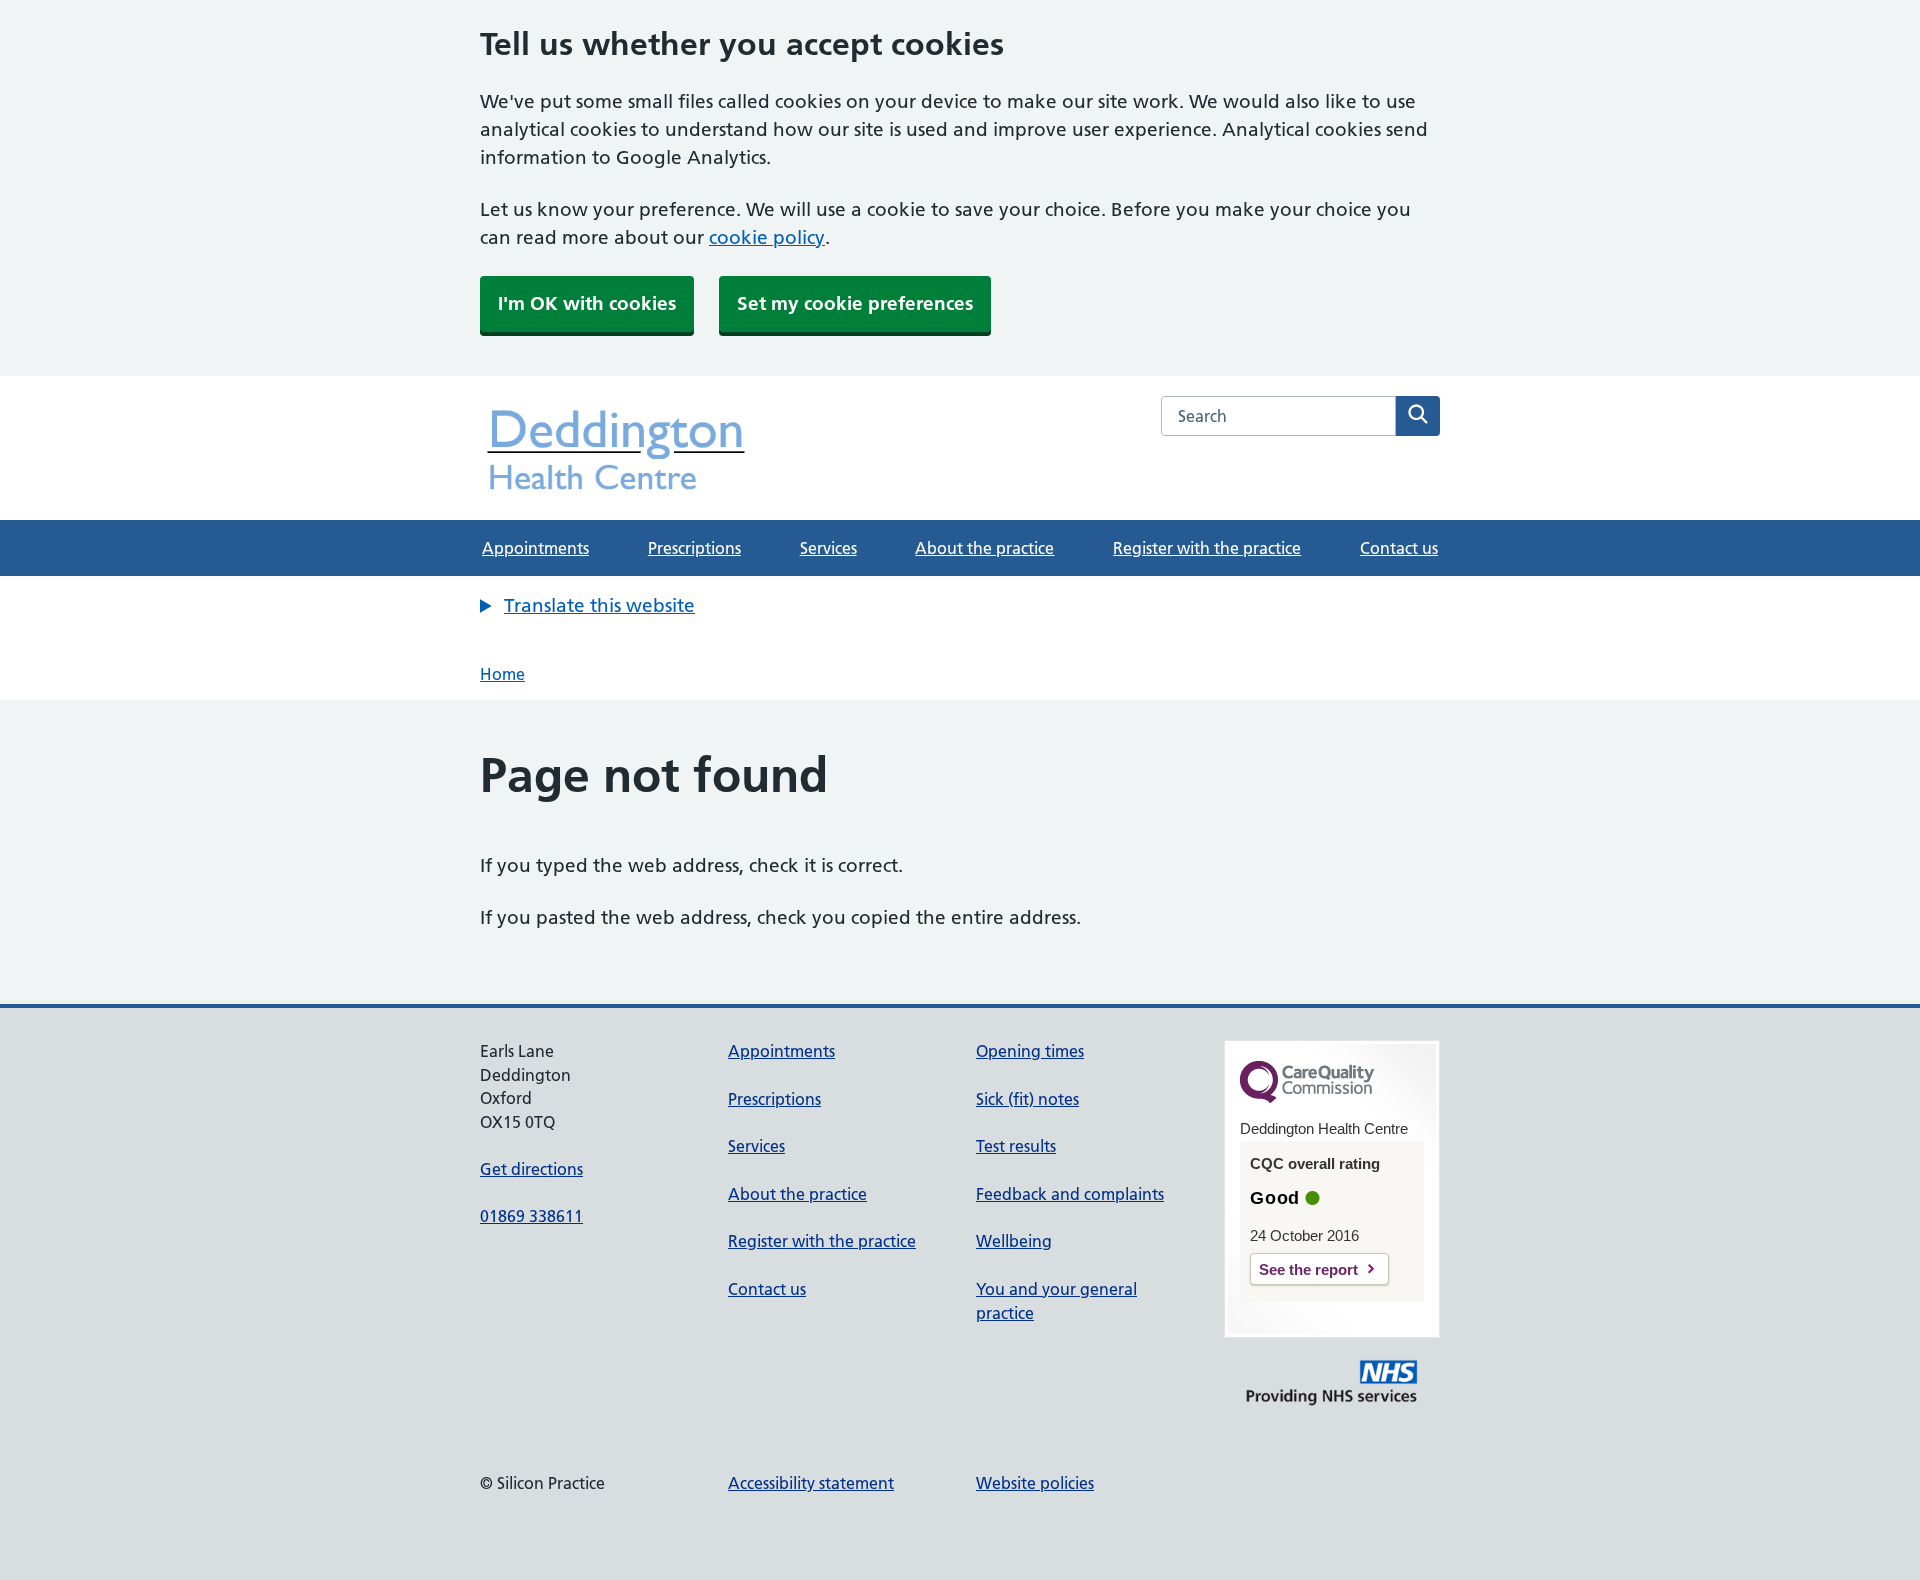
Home (502, 674)
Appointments (535, 548)
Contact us (1399, 548)
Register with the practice (1207, 548)
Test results (1016, 1146)
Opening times (1030, 1051)
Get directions (531, 1169)
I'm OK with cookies (587, 303)
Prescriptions (694, 548)
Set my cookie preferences (855, 303)
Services (828, 548)
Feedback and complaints (1070, 1194)
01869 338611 (531, 1216)
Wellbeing (1014, 1241)
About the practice (984, 548)
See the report (1308, 1269)
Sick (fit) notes (1027, 1099)
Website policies (1035, 1483)
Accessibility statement (811, 1483)
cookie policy (767, 237)
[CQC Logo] (1307, 1098)
